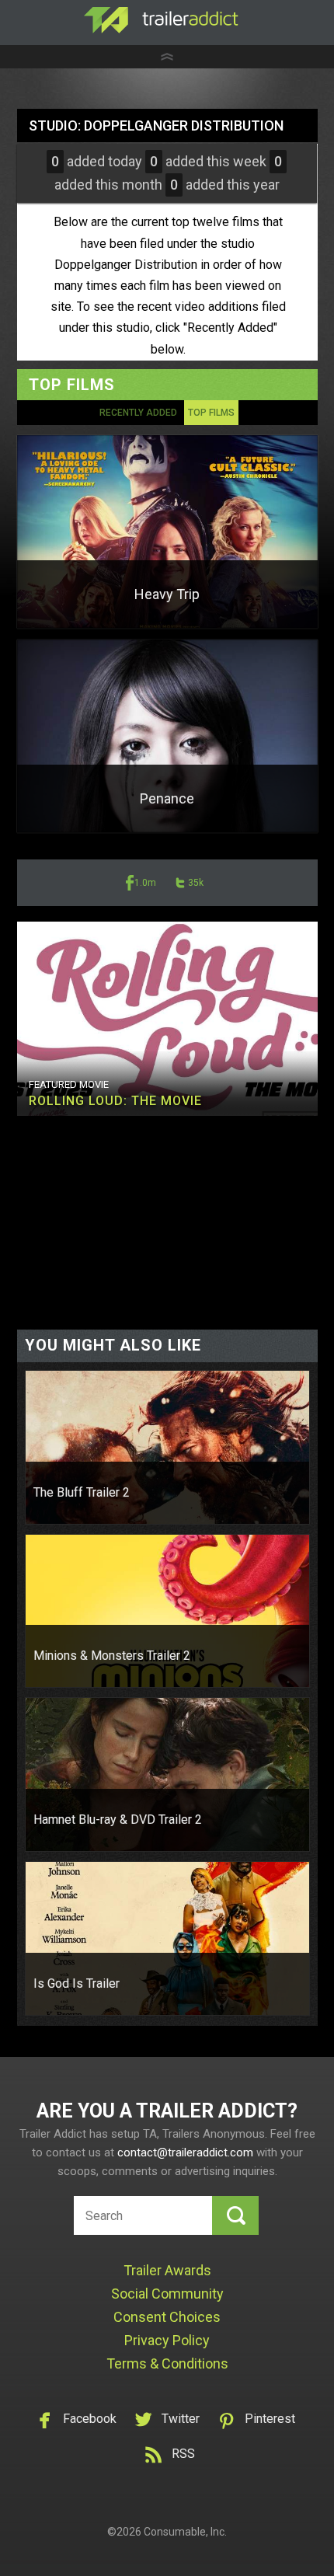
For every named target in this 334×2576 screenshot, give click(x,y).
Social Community (167, 2294)
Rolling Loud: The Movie (115, 1101)
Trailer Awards (167, 2270)
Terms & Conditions (167, 2363)
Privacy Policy (167, 2340)
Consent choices (167, 2317)
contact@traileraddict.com (185, 2152)
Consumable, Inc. (185, 2532)
